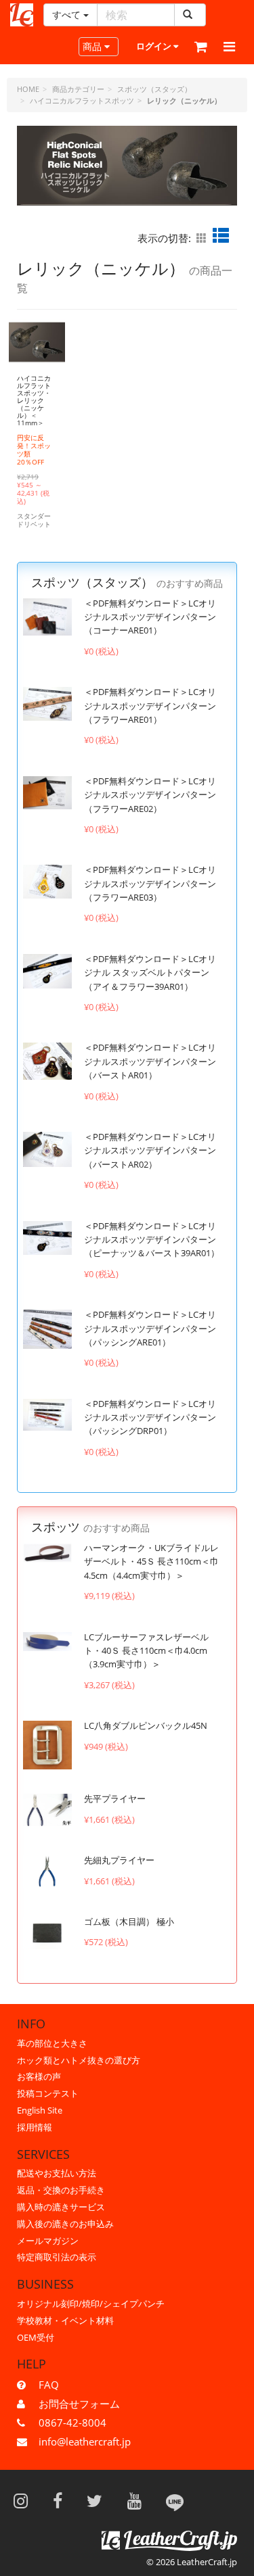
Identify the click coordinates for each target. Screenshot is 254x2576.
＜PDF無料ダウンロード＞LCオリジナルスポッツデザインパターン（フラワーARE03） (150, 883)
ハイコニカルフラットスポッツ (82, 100)
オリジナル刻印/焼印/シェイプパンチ (91, 2304)
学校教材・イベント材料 (65, 2320)
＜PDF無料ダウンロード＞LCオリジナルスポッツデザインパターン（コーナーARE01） (150, 617)
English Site (40, 2110)
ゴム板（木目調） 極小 (129, 1922)
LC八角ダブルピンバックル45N (146, 1725)
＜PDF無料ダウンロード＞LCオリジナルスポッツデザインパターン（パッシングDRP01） (150, 1417)
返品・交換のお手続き (61, 2190)
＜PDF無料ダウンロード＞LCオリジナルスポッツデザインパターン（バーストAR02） (150, 1150)
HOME (28, 89)
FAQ (49, 2385)
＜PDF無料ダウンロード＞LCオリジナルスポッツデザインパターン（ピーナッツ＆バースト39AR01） (152, 1240)
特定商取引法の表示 (57, 2257)
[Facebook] (62, 2500)
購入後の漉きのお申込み (65, 2224)
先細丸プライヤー (119, 1860)
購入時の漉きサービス (61, 2207)
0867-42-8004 (72, 2423)
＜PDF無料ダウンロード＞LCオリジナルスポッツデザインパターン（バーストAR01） (150, 1061)
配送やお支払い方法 (57, 2173)
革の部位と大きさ (52, 2043)
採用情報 (35, 2127)
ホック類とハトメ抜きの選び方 (79, 2060)
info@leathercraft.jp (85, 2441)
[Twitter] (99, 2500)
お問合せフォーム (79, 2404)
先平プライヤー (115, 1798)
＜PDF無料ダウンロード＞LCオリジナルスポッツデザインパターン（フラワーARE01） (150, 706)
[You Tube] (139, 2500)
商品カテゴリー (78, 89)
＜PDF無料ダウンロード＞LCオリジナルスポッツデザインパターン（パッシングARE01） (150, 1328)
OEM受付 (36, 2337)
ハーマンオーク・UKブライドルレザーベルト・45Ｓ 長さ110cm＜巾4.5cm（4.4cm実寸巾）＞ (151, 1561)
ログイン (155, 46)
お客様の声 (39, 2076)
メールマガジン (48, 2241)
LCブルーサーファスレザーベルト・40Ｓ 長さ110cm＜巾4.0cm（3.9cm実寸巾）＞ (146, 1651)
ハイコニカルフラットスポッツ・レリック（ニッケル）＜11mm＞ (34, 400)
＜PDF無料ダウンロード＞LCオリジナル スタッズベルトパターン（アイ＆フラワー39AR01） (150, 973)
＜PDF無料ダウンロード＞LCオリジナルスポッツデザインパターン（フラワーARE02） (150, 795)
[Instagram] (25, 2500)
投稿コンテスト (48, 2093)
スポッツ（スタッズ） (154, 89)
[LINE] (175, 2500)
